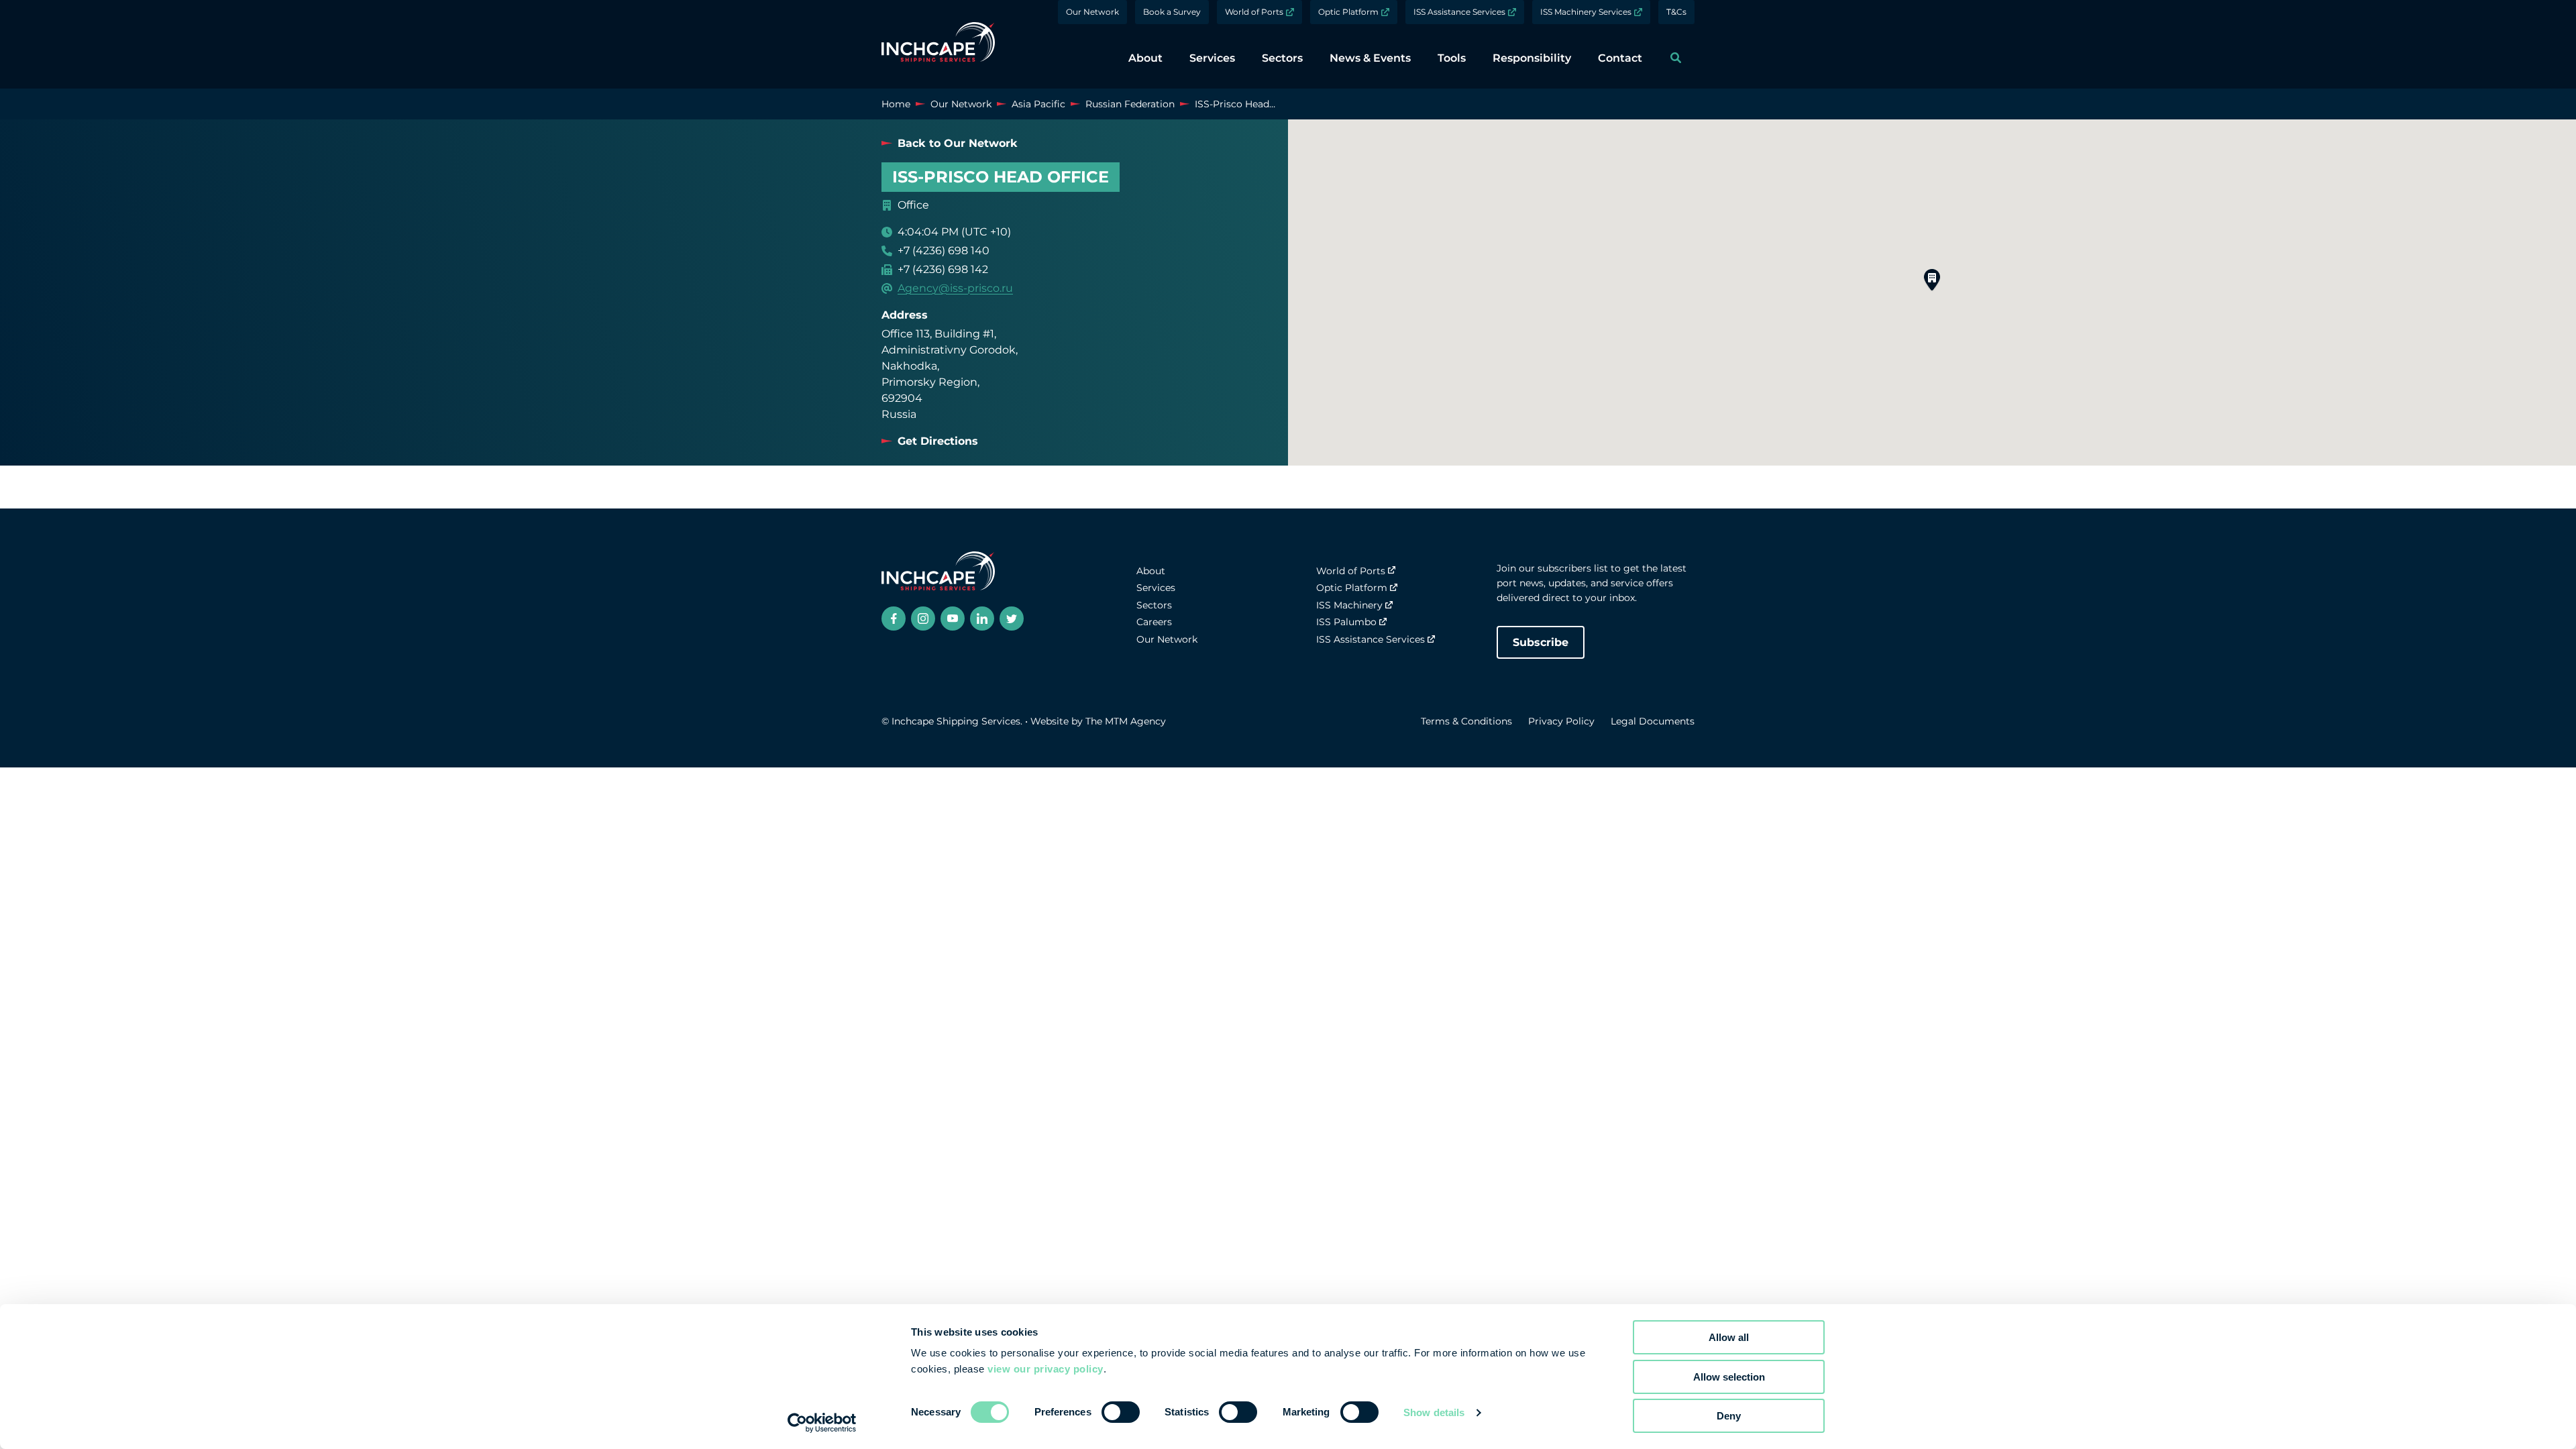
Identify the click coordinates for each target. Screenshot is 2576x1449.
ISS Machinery (1349, 605)
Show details (1434, 1412)
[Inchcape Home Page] (938, 44)
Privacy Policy (1561, 721)
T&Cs (1676, 12)
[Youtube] (953, 619)
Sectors (1154, 605)
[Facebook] (894, 619)
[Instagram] (923, 619)
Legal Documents (1653, 721)
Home (896, 104)
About (1151, 571)
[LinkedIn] (982, 619)
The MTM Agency (1126, 721)
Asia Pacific (1038, 104)
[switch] (1121, 1412)
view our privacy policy (1045, 1369)
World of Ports (1254, 12)
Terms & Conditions (1466, 721)
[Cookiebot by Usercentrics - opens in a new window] (822, 1423)
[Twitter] (1012, 619)
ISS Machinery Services (1586, 12)
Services (1156, 588)
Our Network (1092, 12)
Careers (1154, 622)
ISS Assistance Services (1459, 12)
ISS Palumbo (1346, 622)
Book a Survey (1172, 12)
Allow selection (1729, 1377)
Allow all (1729, 1337)
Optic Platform (1348, 12)
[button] (1932, 280)
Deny (1729, 1416)
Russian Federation (1130, 104)
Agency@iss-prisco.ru (955, 288)
